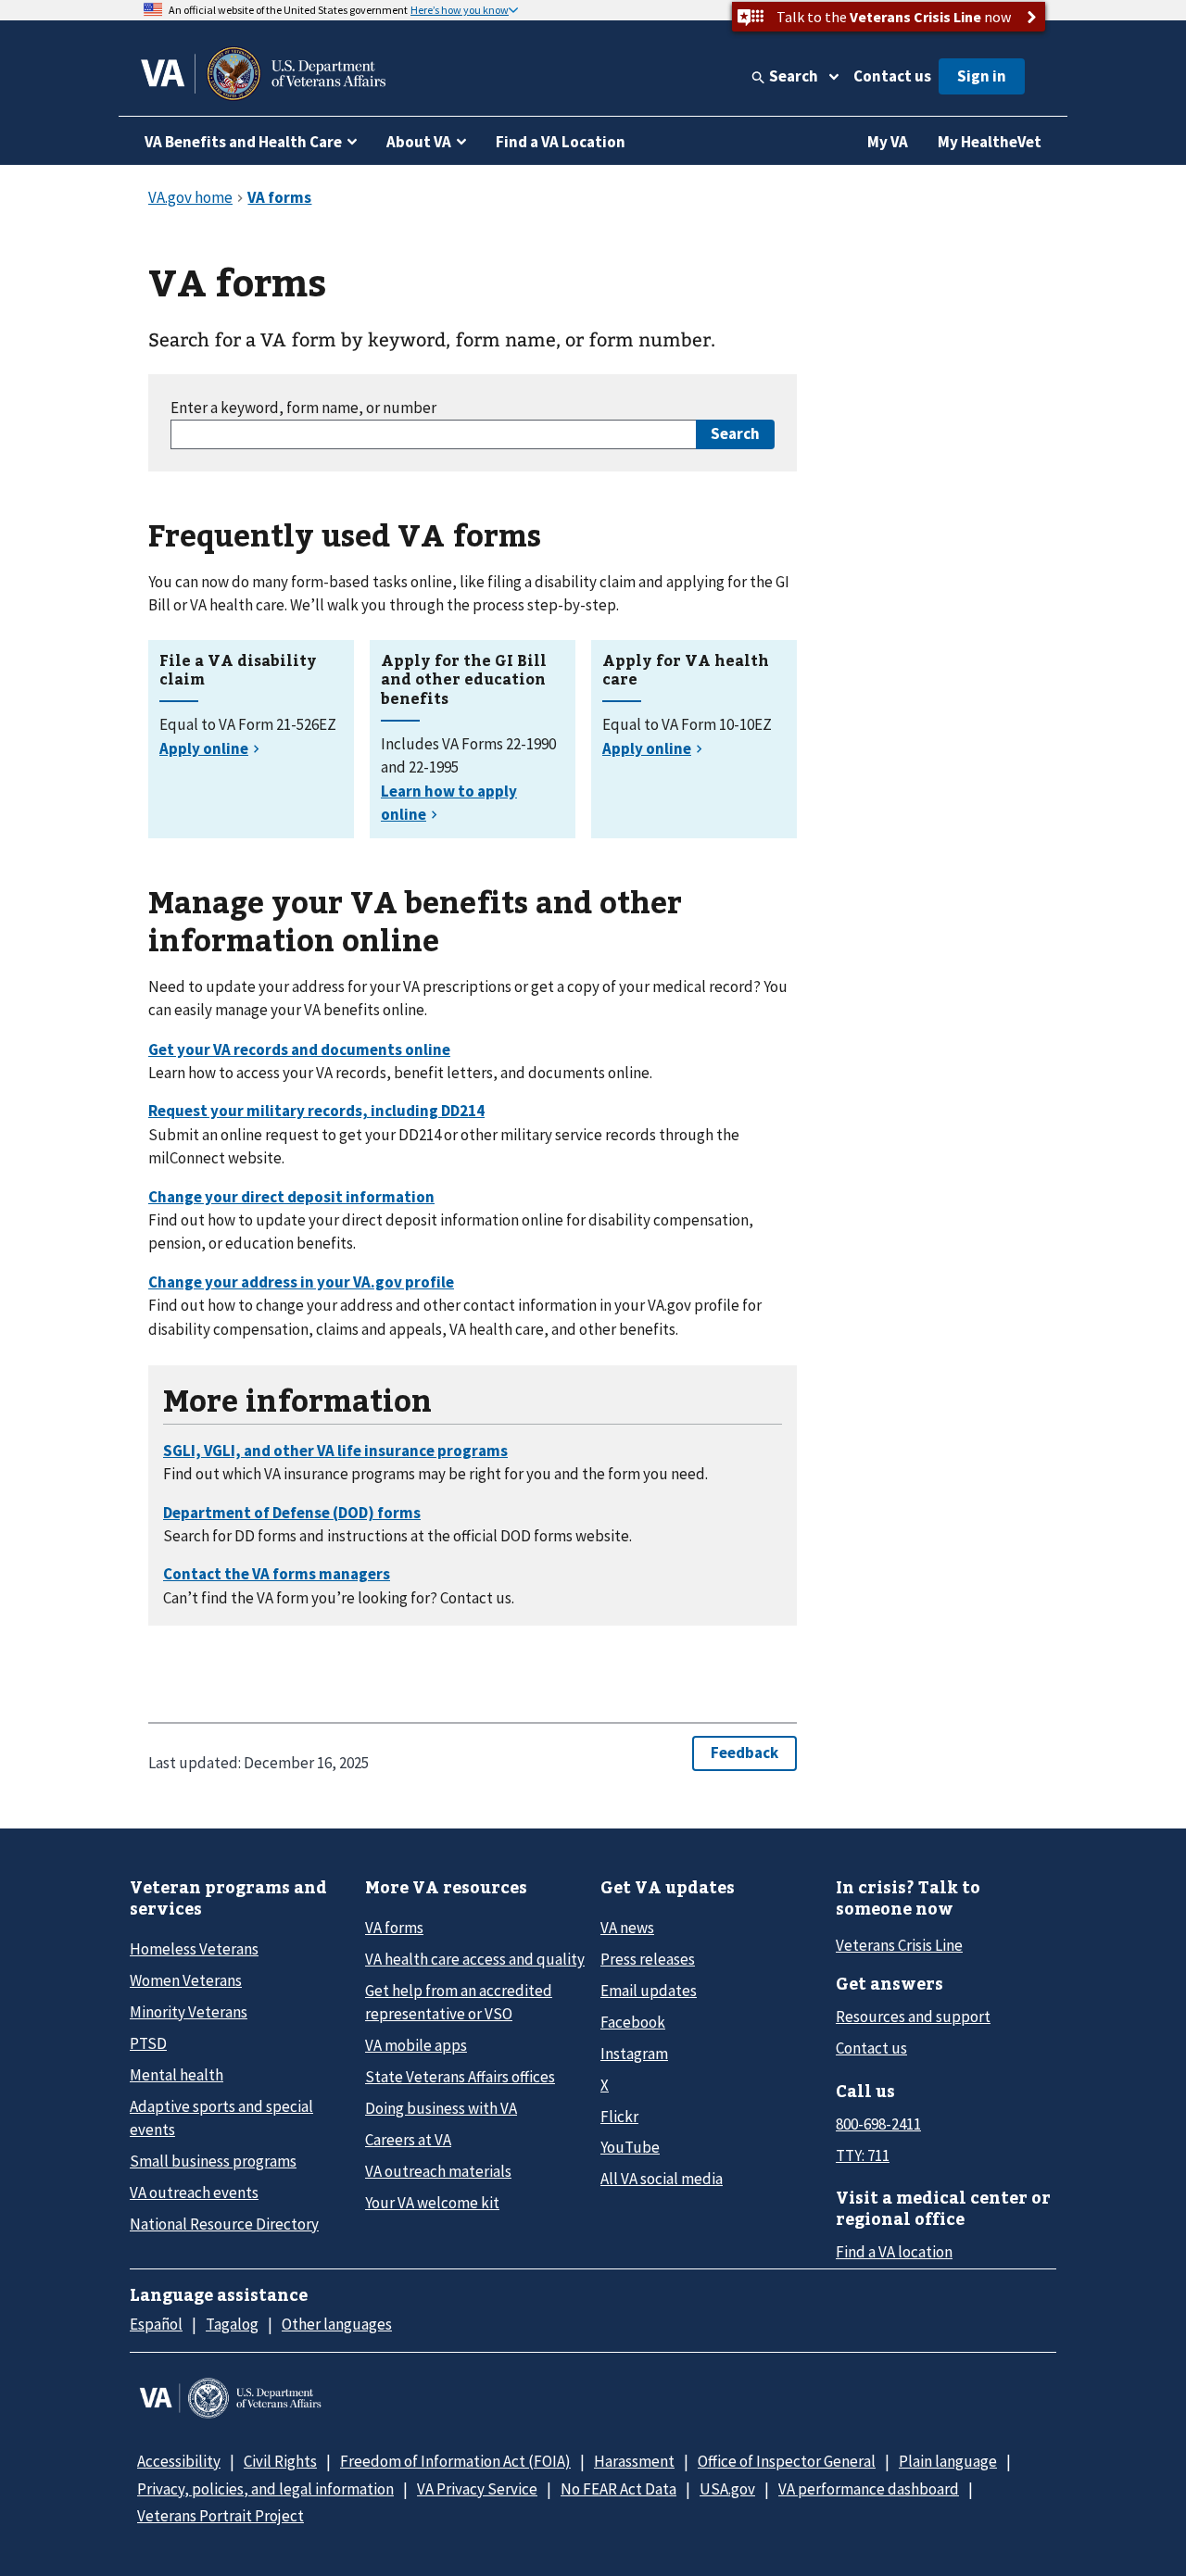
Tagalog (232, 2324)
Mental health (177, 2075)
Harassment (634, 2461)
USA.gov (727, 2489)
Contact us (892, 76)
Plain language (948, 2461)
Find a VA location (894, 2252)
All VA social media (662, 2179)
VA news (627, 1928)
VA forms (394, 1928)
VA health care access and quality (475, 1959)
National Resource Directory (224, 2224)
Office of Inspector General (787, 2461)
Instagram (634, 2054)
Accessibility (179, 2461)
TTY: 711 (863, 2155)
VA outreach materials (438, 2171)
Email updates (649, 1991)
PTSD (148, 2043)
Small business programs (213, 2161)
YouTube (630, 2147)
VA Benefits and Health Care (243, 142)
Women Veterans (186, 1980)
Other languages (337, 2324)
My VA (888, 142)
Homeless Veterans (194, 1949)
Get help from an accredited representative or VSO (459, 2002)
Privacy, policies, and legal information (265, 2489)
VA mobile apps (416, 2045)
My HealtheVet (990, 142)
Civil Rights (280, 2461)
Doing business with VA (441, 2108)
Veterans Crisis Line (899, 1945)
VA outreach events (194, 2193)
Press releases (648, 1959)
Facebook (633, 2022)
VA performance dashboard (869, 2489)
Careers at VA (408, 2140)
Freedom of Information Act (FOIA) (455, 2461)
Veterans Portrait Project (221, 2516)
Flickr (619, 2117)
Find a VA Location (561, 142)
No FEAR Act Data (618, 2489)
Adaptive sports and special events (221, 2118)
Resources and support (913, 2017)
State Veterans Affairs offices (460, 2077)
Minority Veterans (189, 2012)
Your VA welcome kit (432, 2203)
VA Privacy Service (477, 2489)
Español (156, 2324)
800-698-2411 (878, 2124)
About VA (419, 142)
